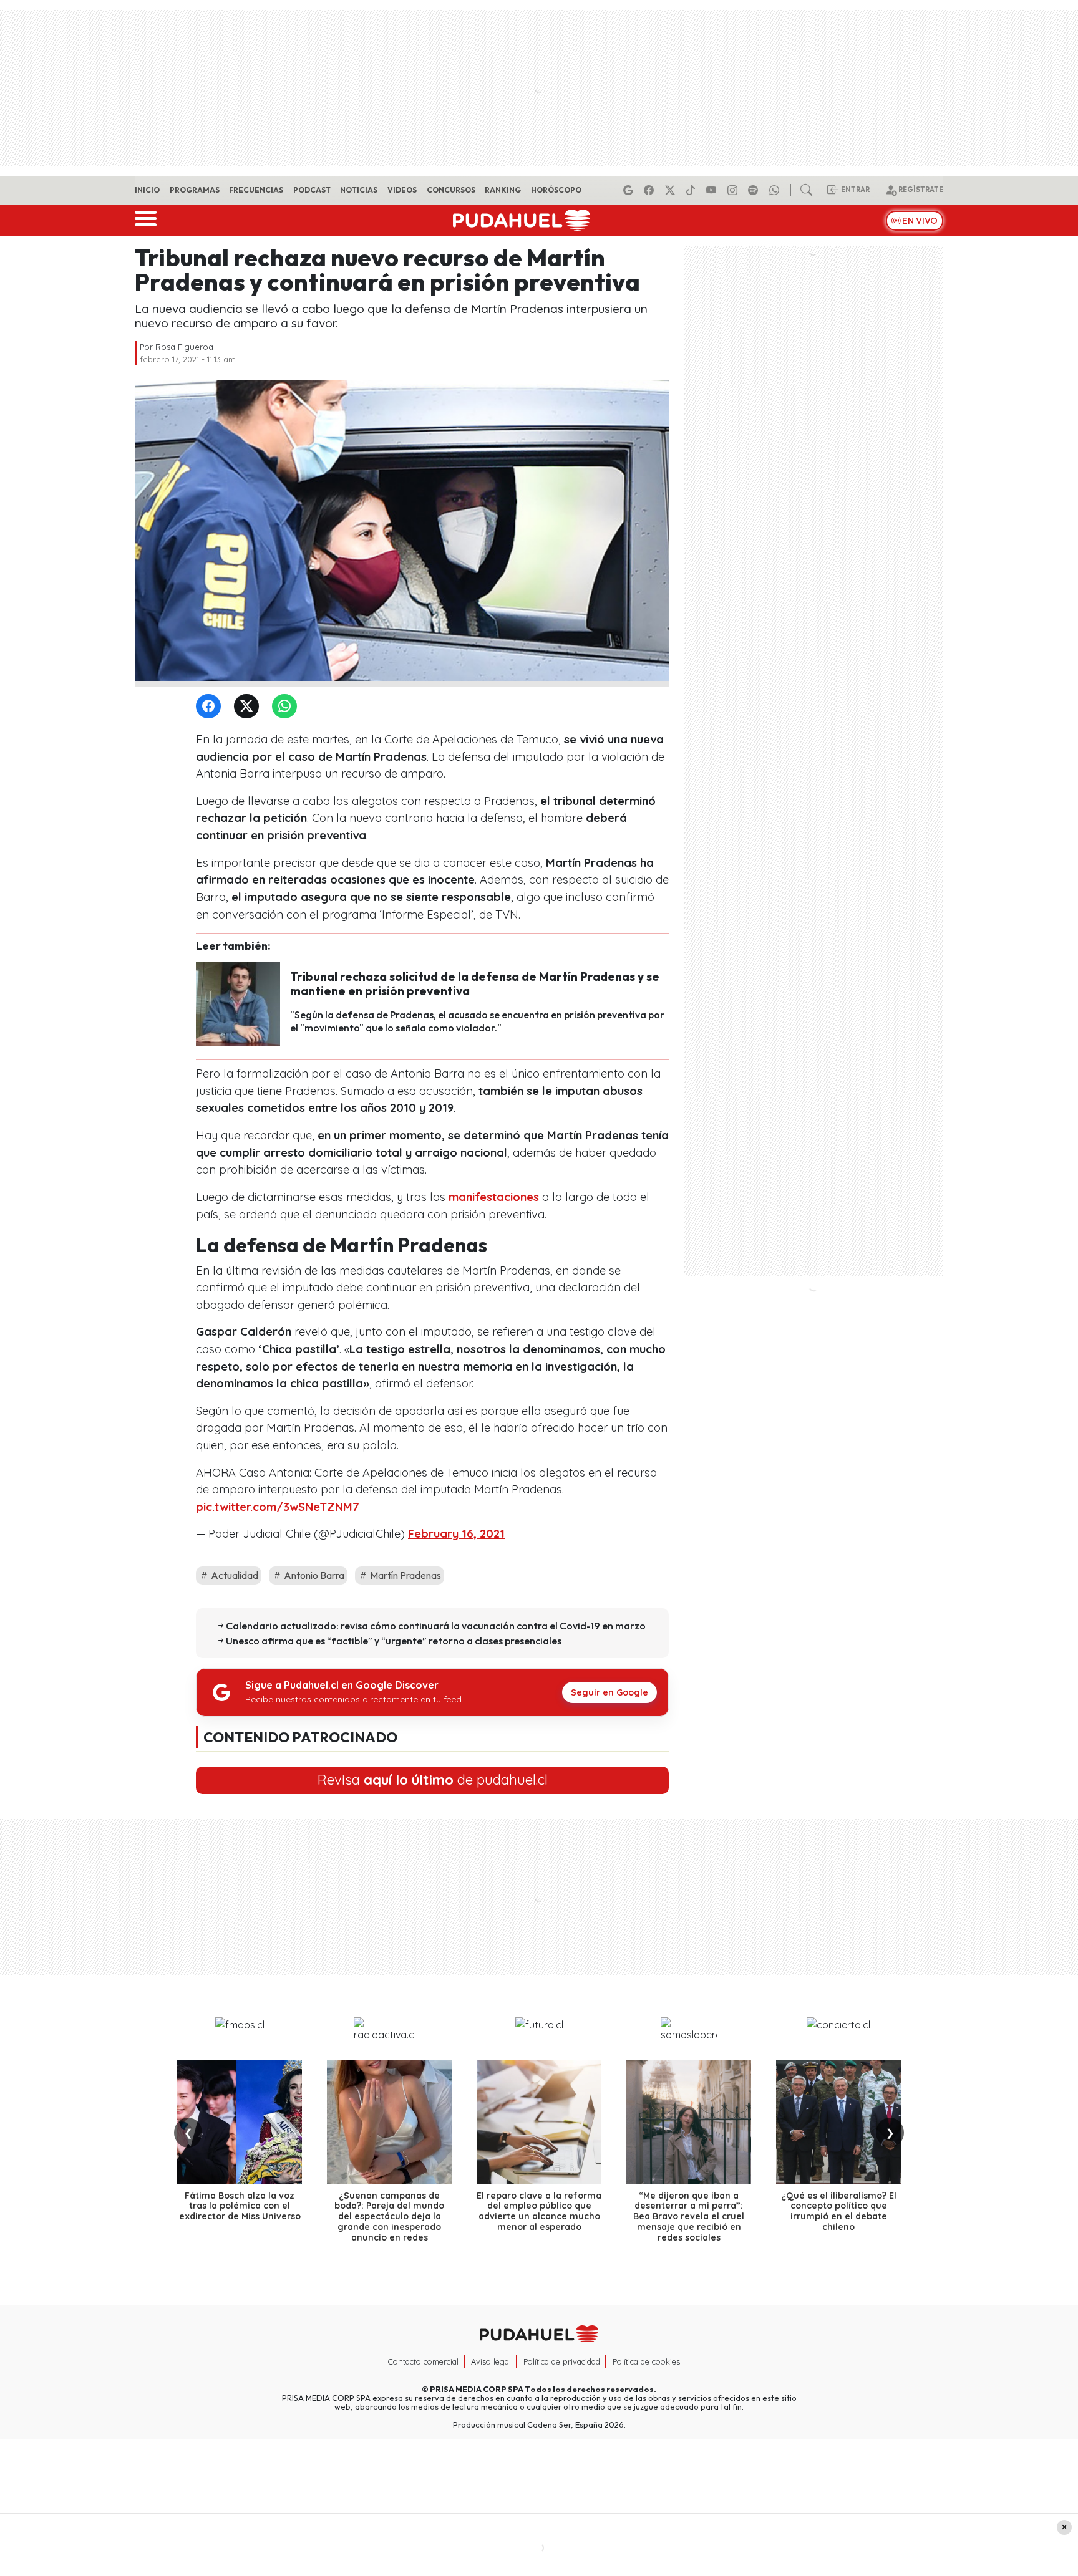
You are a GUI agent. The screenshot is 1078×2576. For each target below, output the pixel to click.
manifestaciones (494, 1197)
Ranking (503, 190)
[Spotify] (755, 190)
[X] (672, 190)
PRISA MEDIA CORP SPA (477, 2389)
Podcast (312, 190)
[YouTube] (713, 190)
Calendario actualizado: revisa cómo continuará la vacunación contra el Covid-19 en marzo (436, 1626)
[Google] (630, 190)
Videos (402, 190)
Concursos (451, 190)
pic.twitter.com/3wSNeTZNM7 (278, 1507)
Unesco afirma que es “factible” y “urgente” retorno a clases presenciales (394, 1641)
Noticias (359, 190)
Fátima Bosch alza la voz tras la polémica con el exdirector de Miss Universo (240, 2206)
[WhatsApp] (287, 707)
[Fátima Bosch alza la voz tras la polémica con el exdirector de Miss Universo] (240, 2122)
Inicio (147, 190)
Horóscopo (556, 190)
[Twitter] (249, 707)
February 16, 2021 (456, 1534)
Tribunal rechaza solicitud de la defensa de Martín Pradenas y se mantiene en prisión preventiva (475, 984)
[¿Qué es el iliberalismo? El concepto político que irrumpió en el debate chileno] (838, 2122)
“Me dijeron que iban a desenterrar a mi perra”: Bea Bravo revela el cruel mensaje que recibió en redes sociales (689, 2217)
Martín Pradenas (405, 1575)
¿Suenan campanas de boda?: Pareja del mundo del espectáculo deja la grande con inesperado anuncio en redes (389, 2217)
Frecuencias (256, 190)
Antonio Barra (313, 1575)
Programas (195, 190)
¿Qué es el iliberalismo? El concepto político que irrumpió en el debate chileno (839, 2211)
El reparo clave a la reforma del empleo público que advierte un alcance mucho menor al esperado (539, 2211)
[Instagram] (734, 190)
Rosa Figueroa (184, 347)
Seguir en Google (609, 1692)
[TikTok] (692, 190)
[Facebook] (651, 190)
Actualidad (234, 1575)
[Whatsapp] (776, 190)
